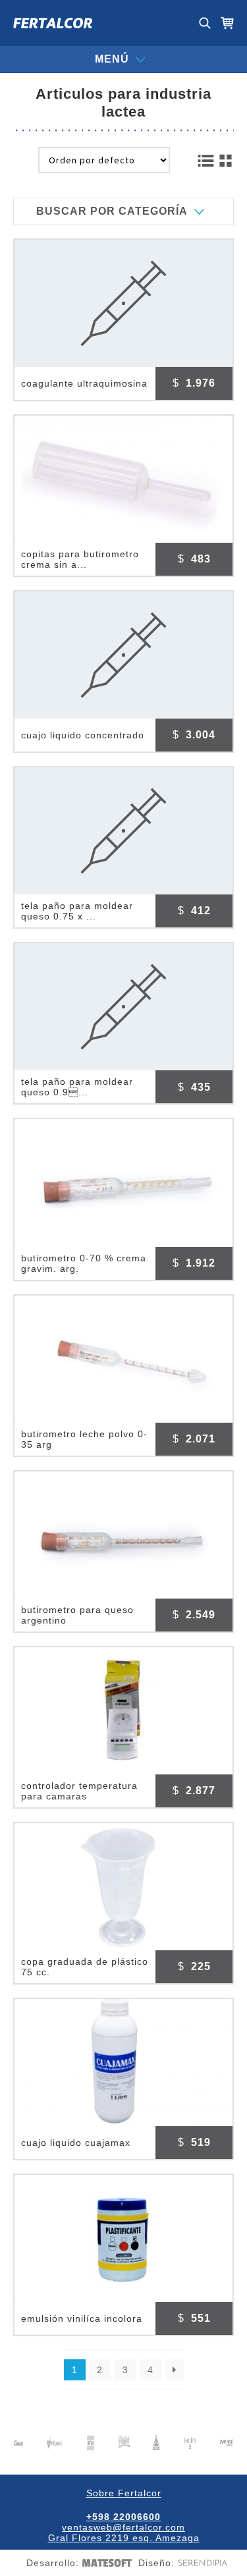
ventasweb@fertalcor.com (123, 2527)
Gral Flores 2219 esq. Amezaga (124, 2538)
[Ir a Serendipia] (201, 2563)
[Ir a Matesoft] (105, 2563)
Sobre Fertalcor (124, 2493)
